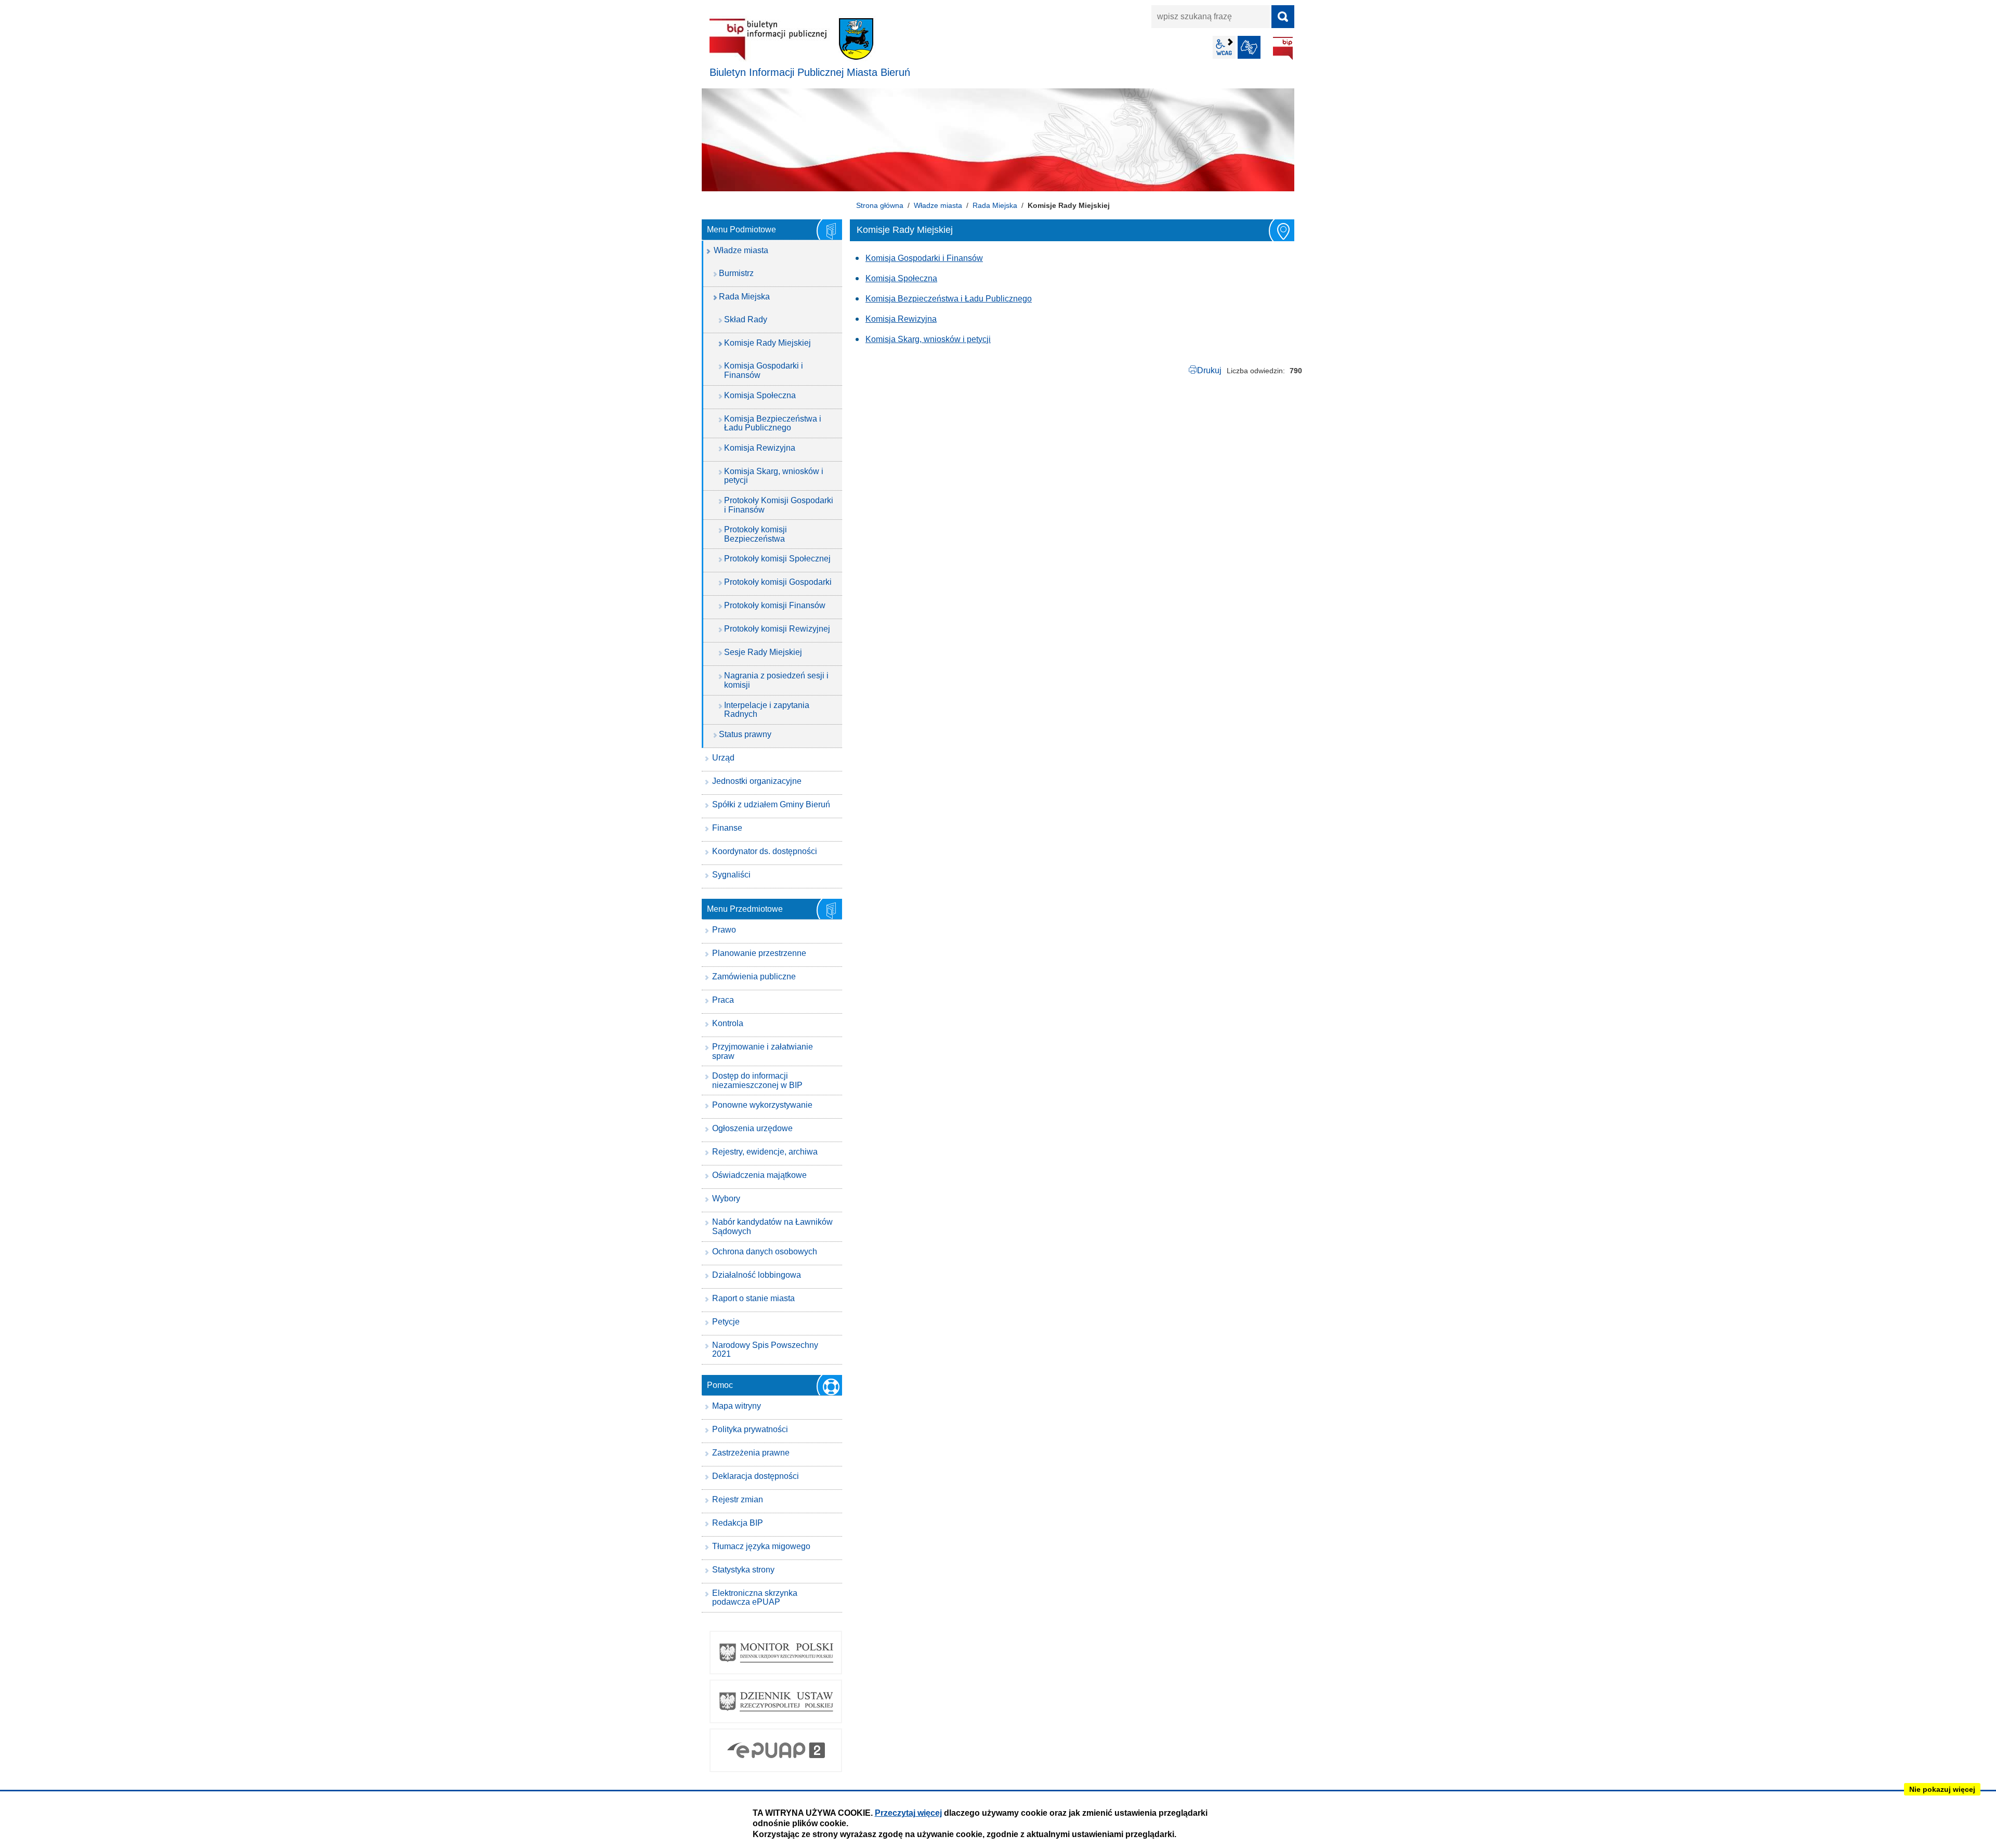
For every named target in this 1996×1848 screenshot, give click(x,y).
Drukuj (1209, 370)
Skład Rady (746, 319)
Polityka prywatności (750, 1429)
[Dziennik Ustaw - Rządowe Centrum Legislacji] (776, 1701)
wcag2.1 (1224, 47)
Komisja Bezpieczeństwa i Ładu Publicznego (949, 299)
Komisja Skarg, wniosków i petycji (928, 339)
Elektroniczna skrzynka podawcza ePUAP (755, 1598)
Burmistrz (736, 273)
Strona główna (880, 205)
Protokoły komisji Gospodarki (778, 582)
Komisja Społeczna (901, 278)
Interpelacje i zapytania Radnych (767, 710)
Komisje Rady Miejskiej (767, 343)
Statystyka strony (743, 1570)
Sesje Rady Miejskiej (763, 652)
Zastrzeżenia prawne (751, 1453)
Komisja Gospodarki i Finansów (924, 258)
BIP (1283, 48)
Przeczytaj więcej (908, 1813)
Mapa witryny (737, 1406)
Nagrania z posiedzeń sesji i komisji (776, 680)
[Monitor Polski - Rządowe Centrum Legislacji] (776, 1653)
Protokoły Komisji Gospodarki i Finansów (779, 505)
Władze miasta (938, 205)
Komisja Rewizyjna (901, 319)
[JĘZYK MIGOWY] (1249, 47)
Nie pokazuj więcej (1942, 1789)
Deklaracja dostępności (756, 1476)
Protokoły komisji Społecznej (777, 559)
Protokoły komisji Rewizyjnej (777, 629)
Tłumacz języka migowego (761, 1546)
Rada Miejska (995, 205)
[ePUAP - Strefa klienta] (776, 1750)
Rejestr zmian (738, 1499)
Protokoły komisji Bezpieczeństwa (756, 534)
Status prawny (745, 734)
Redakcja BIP (738, 1523)
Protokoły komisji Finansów (775, 605)
